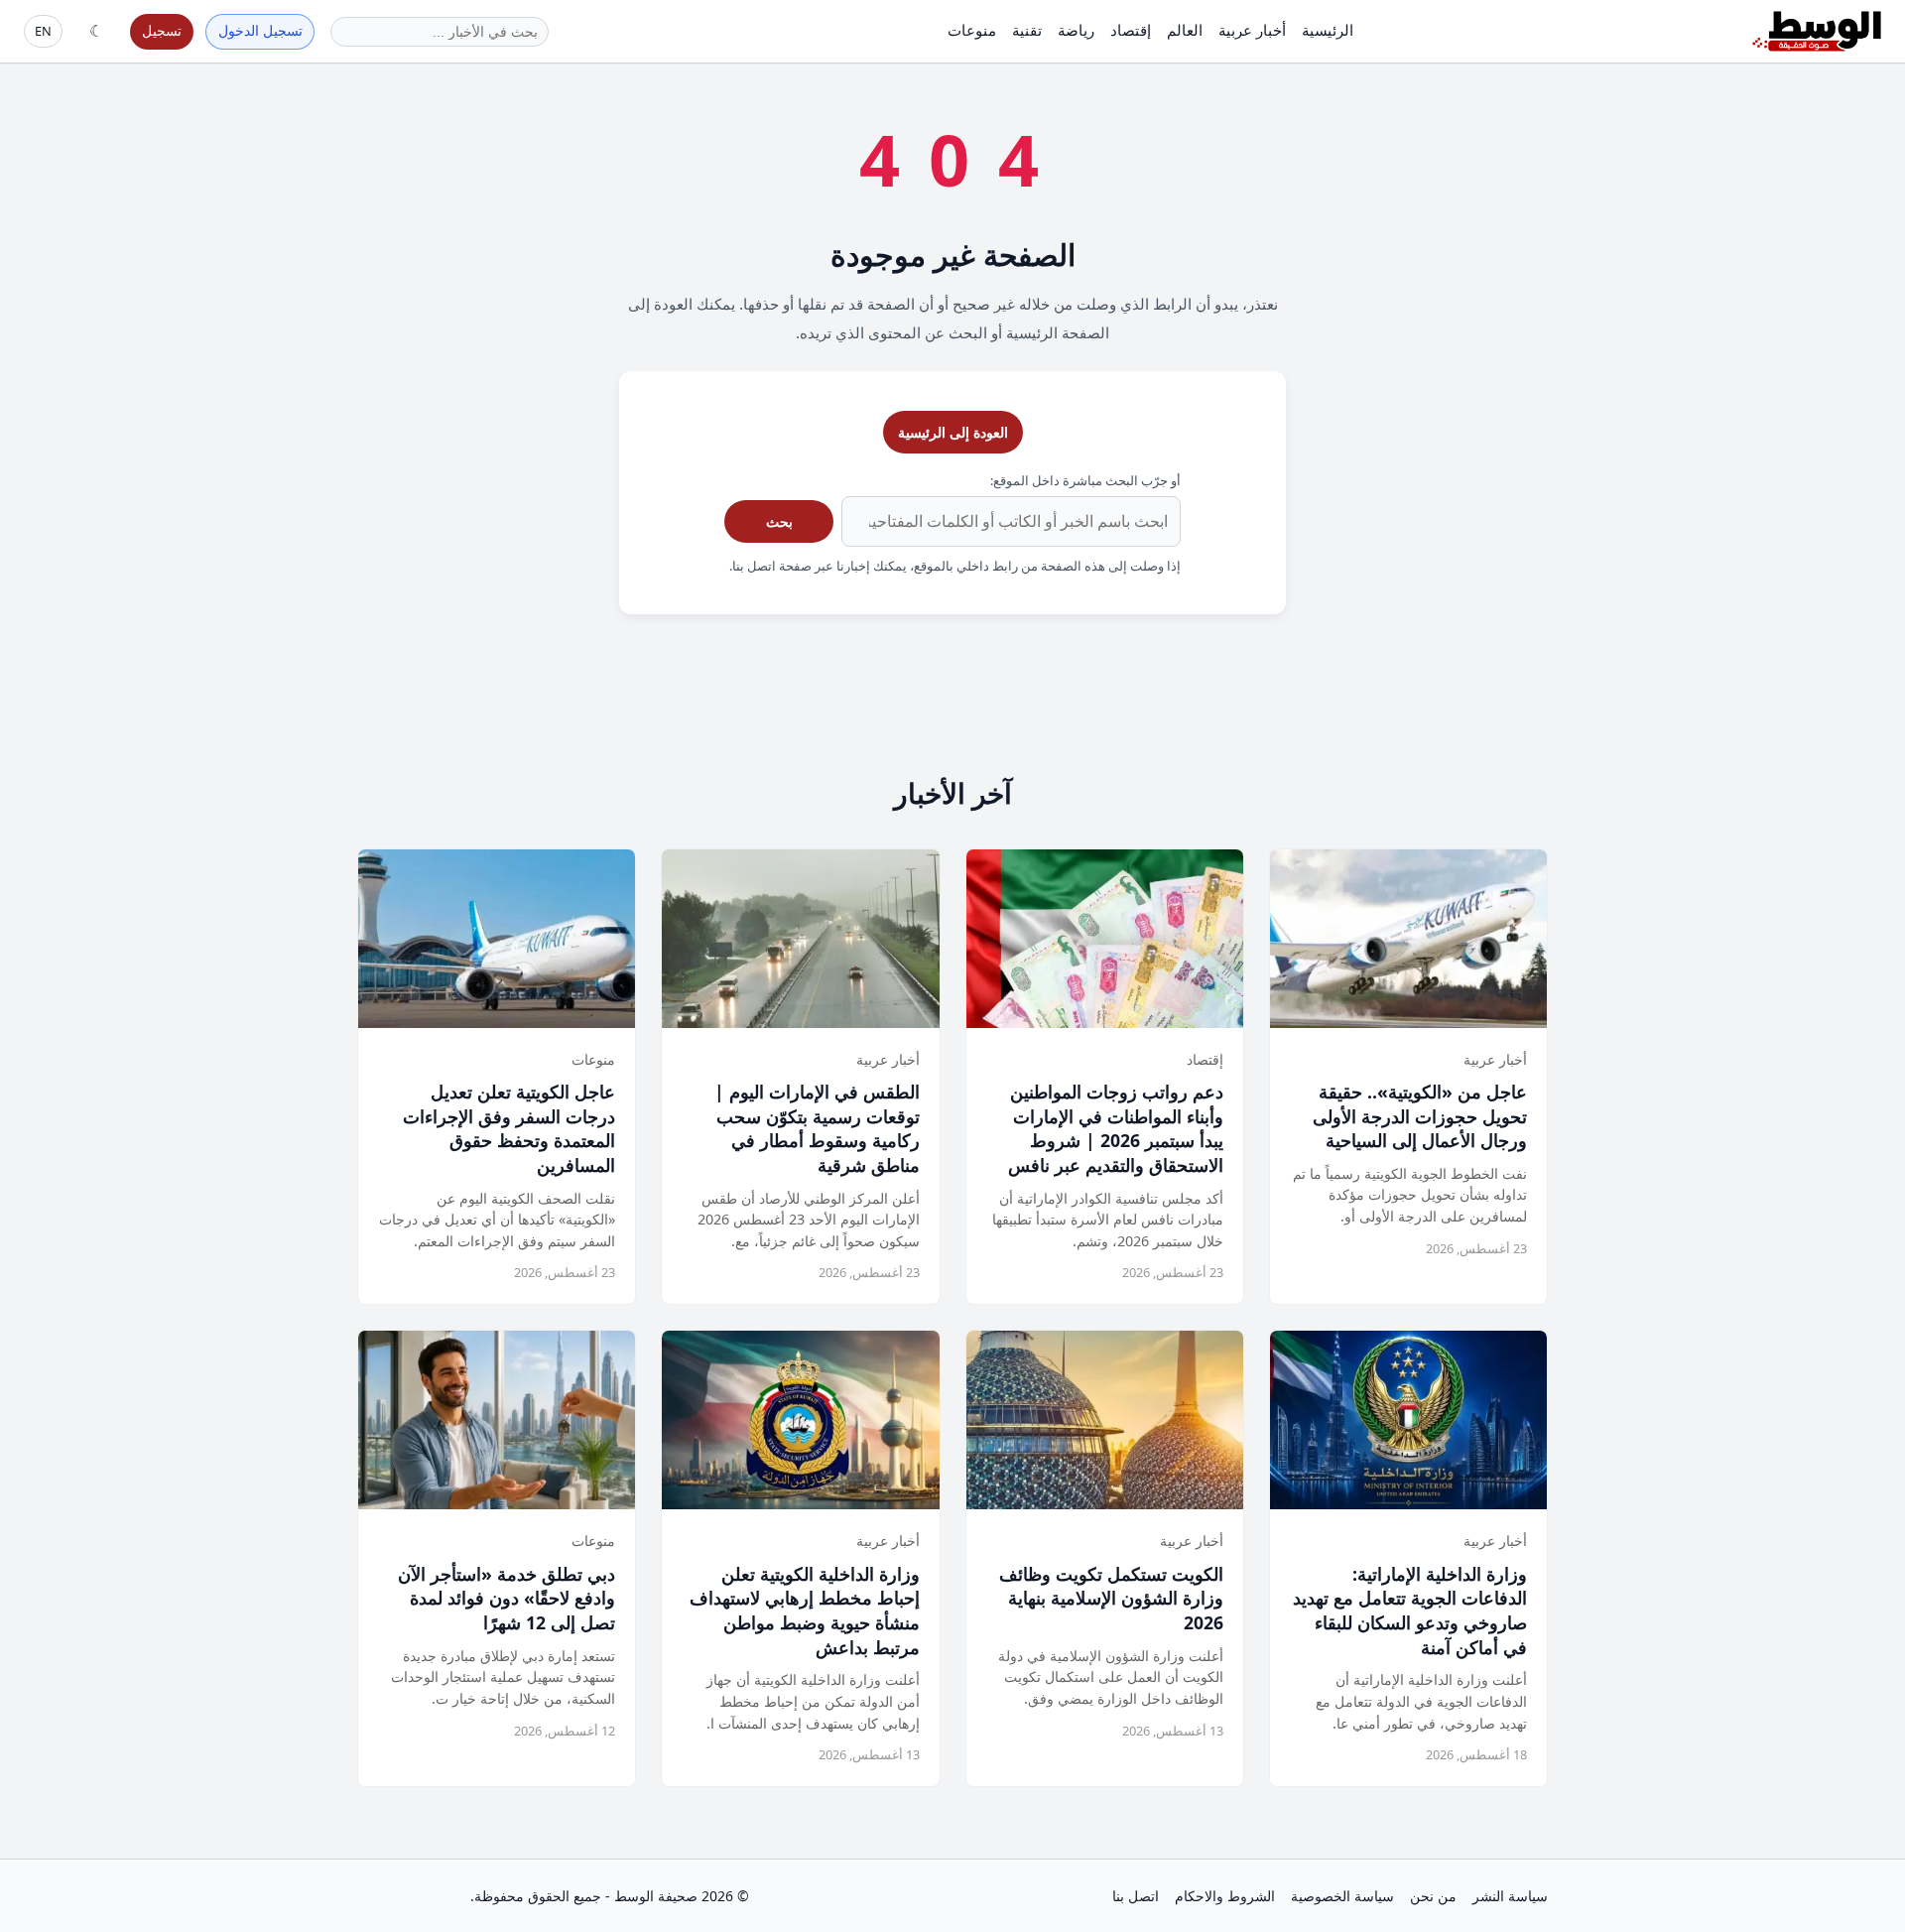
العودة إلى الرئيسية (953, 432)
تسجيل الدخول (260, 30)
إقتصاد (1131, 30)
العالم (1185, 30)
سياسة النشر (1510, 1896)
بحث (779, 521)
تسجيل (162, 30)
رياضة (1076, 30)
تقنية (1027, 30)
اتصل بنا (1136, 1896)
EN (43, 31)
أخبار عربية (1252, 30)
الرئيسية (1328, 30)
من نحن (1433, 1896)
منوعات (972, 30)
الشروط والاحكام (1225, 1896)
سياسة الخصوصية (1342, 1896)
